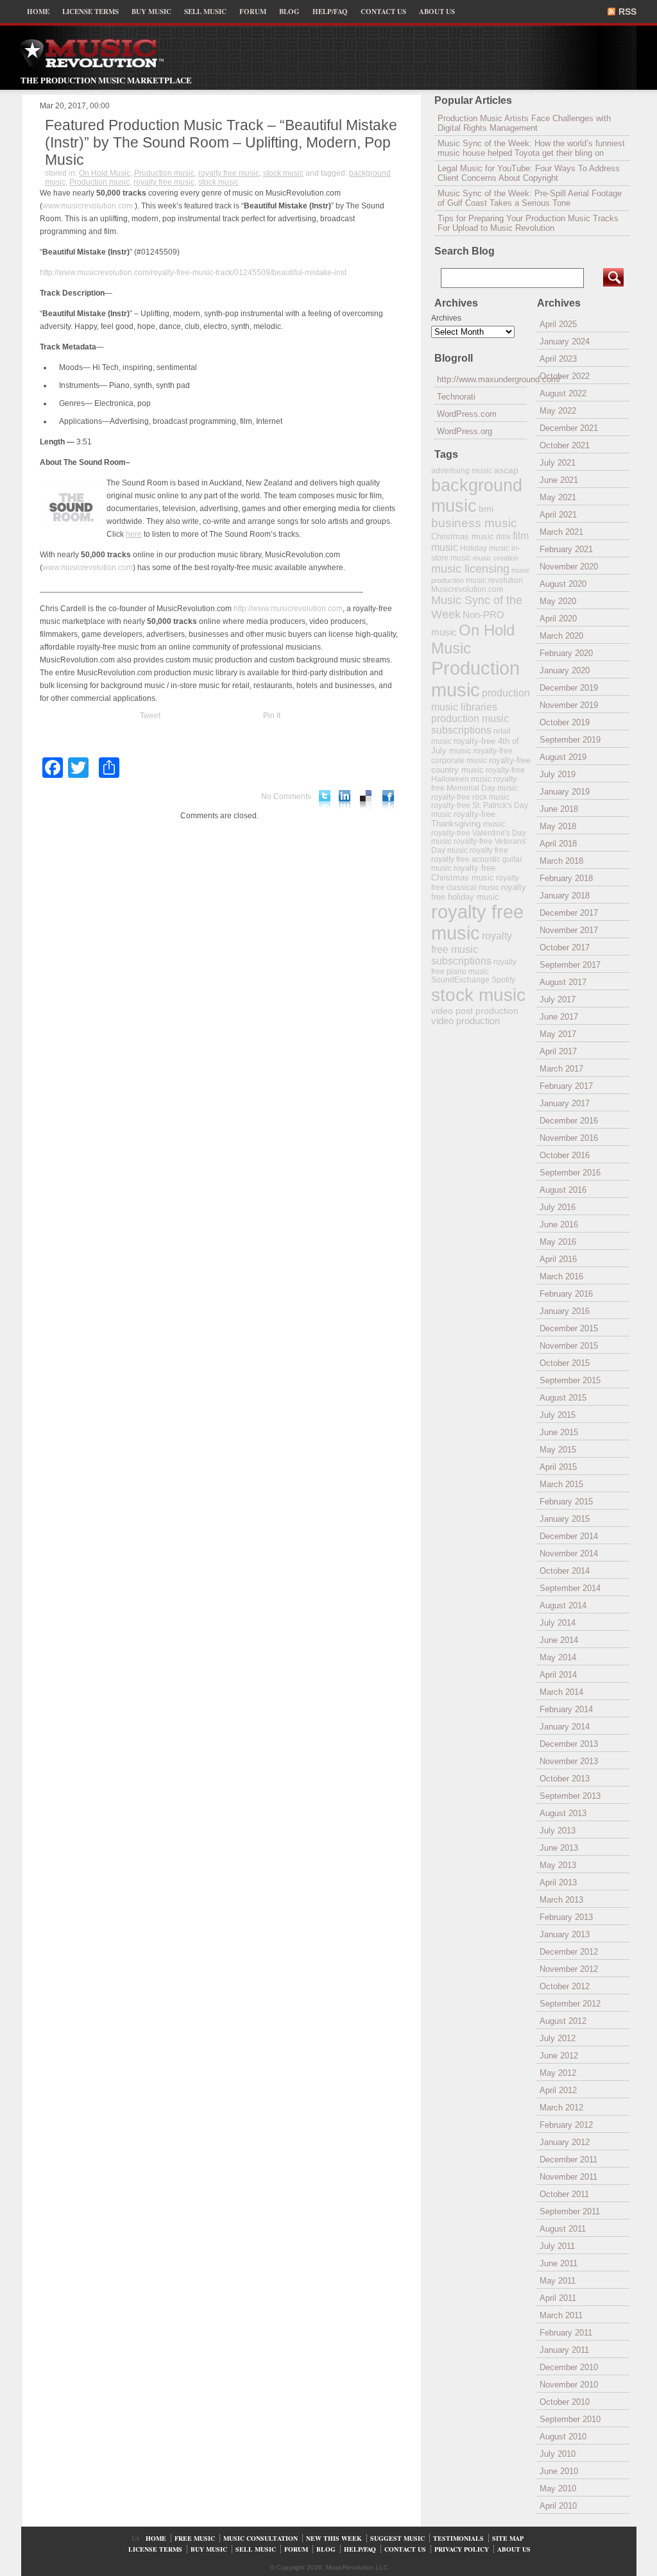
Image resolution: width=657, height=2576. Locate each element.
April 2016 (558, 1259)
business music (474, 523)
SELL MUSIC (205, 12)
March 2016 (561, 1276)
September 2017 (570, 965)
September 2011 (570, 2211)
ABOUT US (437, 12)
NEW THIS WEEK (334, 2538)
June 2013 (559, 1848)
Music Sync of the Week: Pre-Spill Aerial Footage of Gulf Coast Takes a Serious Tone (530, 198)
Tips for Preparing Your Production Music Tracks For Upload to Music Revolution (528, 223)
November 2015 (569, 1346)
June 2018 (559, 809)
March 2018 (561, 861)
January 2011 (564, 2350)
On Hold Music (105, 173)
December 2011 (568, 2159)
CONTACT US (383, 12)
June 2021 (559, 480)
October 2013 (565, 1779)
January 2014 (565, 1727)
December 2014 (569, 1536)
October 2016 (565, 1155)
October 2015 (565, 1363)
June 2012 (559, 2056)
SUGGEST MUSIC (397, 2538)
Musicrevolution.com (467, 589)
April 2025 (558, 324)
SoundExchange (460, 980)
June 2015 (559, 1432)
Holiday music (485, 548)
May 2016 (558, 1242)
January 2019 (565, 792)
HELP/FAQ (330, 12)
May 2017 (558, 1034)
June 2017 (559, 1017)
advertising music (462, 470)
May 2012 (558, 2073)
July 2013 (558, 1831)
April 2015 (558, 1467)
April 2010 (558, 2506)
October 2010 (565, 2402)
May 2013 (558, 1865)
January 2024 (565, 341)
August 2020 (563, 584)
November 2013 (569, 1761)
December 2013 (569, 1744)
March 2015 (561, 1484)
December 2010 (569, 2367)
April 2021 (558, 515)
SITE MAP (508, 2538)
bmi (486, 509)
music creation (496, 558)
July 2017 (558, 999)
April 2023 (558, 359)
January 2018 (565, 896)
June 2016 (559, 1225)
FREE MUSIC (195, 2538)
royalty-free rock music (470, 797)
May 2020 (558, 601)
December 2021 (569, 428)
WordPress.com (467, 414)
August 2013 (563, 1813)
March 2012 (561, 2108)
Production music (164, 173)
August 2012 (563, 2021)
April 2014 (558, 1675)
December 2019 (569, 688)
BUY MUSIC (151, 12)
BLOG (289, 12)
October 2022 (565, 376)
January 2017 (565, 1103)
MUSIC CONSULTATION (260, 2538)
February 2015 (566, 1502)
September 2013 (570, 1796)
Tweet (150, 716)
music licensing (470, 569)
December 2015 (569, 1328)
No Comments (286, 796)
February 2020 (566, 653)
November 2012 (569, 1969)
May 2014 (558, 1657)
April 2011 (558, 2298)
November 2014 (569, 1553)
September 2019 (570, 740)
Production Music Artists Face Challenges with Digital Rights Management (524, 123)
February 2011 (566, 2333)
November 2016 (569, 1138)
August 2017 (563, 982)
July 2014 (558, 1623)
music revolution (494, 580)
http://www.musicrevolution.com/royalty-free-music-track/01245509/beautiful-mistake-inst (193, 273)
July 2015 (558, 1415)
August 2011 (563, 2229)
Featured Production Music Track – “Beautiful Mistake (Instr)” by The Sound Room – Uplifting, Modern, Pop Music (221, 142)
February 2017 (566, 1086)
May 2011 (558, 2281)
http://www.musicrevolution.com (288, 609)
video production (465, 1021)
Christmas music (463, 536)
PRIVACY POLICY (462, 2549)
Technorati (456, 397)
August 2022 (563, 393)
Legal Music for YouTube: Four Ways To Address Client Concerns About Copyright (529, 173)
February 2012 (566, 2125)
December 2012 (569, 1952)
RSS (627, 12)
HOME (38, 12)
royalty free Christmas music (463, 873)
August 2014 (563, 1605)
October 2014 (565, 1571)
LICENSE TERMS (90, 12)
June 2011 (559, 2263)
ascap (506, 470)
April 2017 (558, 1051)
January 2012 (565, 2142)
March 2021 (561, 532)
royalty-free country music (481, 765)
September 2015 (570, 1380)
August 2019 (563, 757)
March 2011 (561, 2315)
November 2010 (569, 2385)
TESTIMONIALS (458, 2538)
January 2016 (565, 1311)
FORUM (253, 12)
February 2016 (566, 1294)
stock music (283, 173)
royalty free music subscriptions (472, 948)
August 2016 (563, 1190)
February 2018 (566, 878)
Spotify (503, 980)
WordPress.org (465, 431)
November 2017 (569, 930)
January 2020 (565, 670)
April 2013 (558, 1882)
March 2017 (561, 1069)
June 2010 (559, 2471)
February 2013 (566, 1917)
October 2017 (565, 947)
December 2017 (569, 913)
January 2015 (565, 1519)
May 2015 (558, 1450)
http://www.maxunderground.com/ (482, 379)
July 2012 (558, 2038)
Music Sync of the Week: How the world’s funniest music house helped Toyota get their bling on (531, 148)
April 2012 (558, 2090)
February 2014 (566, 1709)
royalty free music (229, 173)
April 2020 (558, 619)
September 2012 (570, 2004)
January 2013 (565, 1934)
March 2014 (561, 1692)
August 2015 (563, 1398)
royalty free (489, 850)
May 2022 (558, 411)
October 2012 (565, 1986)
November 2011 (568, 2177)
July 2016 (558, 1207)
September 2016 (570, 1173)
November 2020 (569, 567)
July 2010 (558, 2454)
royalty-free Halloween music (478, 775)
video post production (475, 1011)
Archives (446, 318)
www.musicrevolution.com (88, 206)
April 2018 (558, 844)
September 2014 (570, 1588)
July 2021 (558, 463)
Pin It (272, 716)
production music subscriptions (470, 724)
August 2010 (563, 2437)
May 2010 (558, 2488)
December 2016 (569, 1121)
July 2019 (558, 774)
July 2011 (557, 2246)
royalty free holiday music (479, 892)
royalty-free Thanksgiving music (468, 819)
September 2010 (570, 2419)
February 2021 (566, 549)
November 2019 (569, 705)
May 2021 (558, 497)
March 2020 (561, 636)
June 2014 (559, 1640)
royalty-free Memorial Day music (475, 784)
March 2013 (561, 1900)
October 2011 (564, 2194)
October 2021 (565, 445)
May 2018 (558, 826)
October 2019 (565, 722)
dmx (503, 536)
